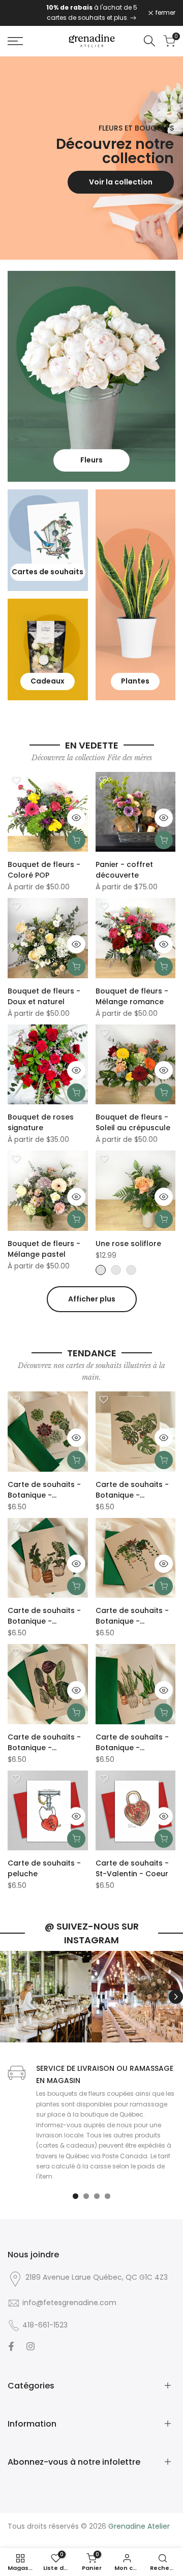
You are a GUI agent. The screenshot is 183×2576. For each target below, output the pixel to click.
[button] (16, 780)
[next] (176, 1997)
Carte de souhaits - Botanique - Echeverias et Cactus (47, 1490)
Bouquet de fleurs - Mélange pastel (44, 1249)
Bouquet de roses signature (41, 1122)
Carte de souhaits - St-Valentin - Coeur (132, 1868)
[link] (91, 158)
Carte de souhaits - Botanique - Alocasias (44, 1616)
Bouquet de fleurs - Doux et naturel (44, 996)
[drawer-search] (149, 41)
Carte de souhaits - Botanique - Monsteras (132, 1490)
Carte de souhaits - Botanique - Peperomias (132, 1616)
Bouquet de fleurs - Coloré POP (44, 870)
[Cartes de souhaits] (133, 18)
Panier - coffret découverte (124, 870)
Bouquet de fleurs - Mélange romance (132, 996)
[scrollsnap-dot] (75, 2196)
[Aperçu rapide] (76, 818)
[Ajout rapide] (76, 840)
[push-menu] (15, 41)
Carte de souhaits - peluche (44, 1868)
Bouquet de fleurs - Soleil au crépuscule (133, 1122)
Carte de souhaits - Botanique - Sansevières (132, 1743)
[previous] (7, 1997)
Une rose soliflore (128, 1244)
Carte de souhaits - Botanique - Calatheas (44, 1743)
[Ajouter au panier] (76, 1460)
